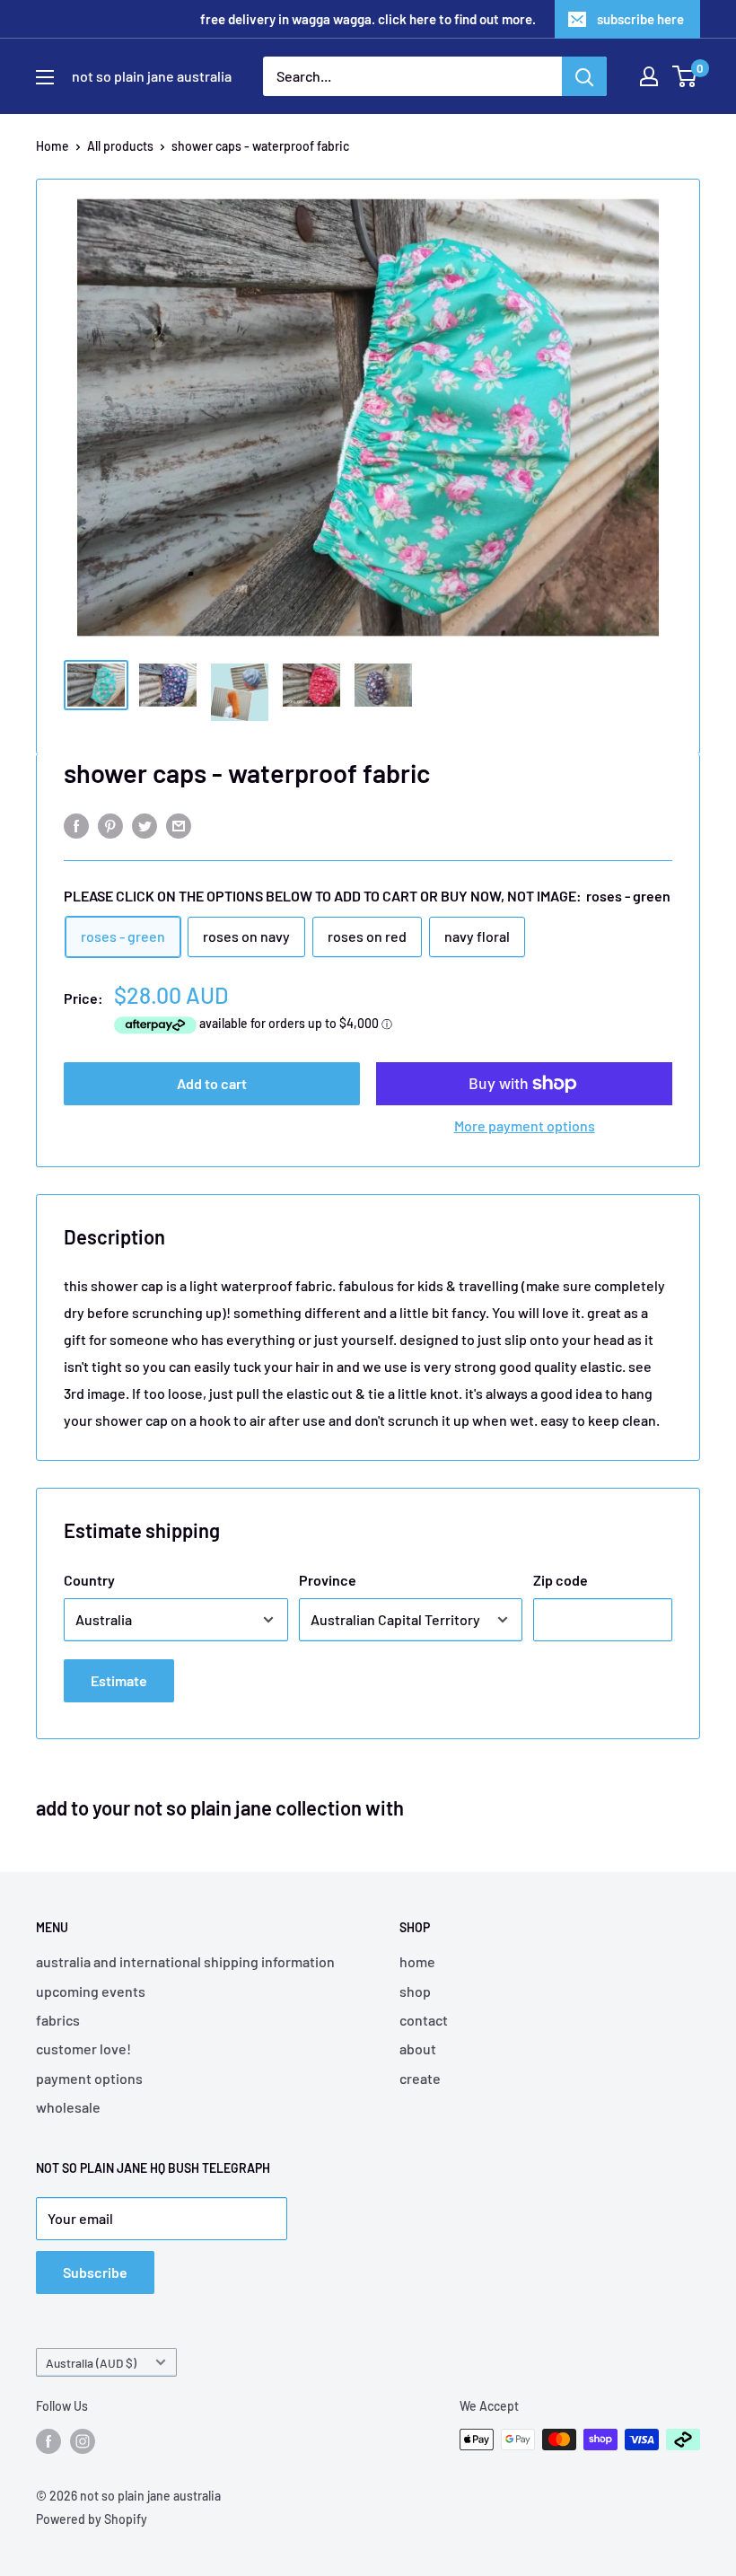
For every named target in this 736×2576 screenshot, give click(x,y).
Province (328, 1580)
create (420, 2078)
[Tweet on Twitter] (145, 825)
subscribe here (640, 19)
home (417, 1961)
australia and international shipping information (185, 1961)
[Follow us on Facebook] (48, 2441)
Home (53, 146)
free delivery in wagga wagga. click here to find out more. (368, 19)
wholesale (68, 2107)
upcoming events (91, 1991)
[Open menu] (45, 77)
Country (89, 1580)
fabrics (58, 2020)
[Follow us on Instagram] (83, 2441)
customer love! (83, 2048)
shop (415, 1991)
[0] (685, 76)
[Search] (584, 76)
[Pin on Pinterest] (110, 825)
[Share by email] (179, 825)
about (418, 2048)
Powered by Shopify (92, 2519)
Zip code (561, 1580)
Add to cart (212, 1083)
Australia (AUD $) (91, 2363)
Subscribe (95, 2272)
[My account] (649, 76)
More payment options (525, 1125)
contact (424, 2020)
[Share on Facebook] (76, 825)
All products (120, 146)
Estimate (119, 1680)
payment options (89, 2078)
